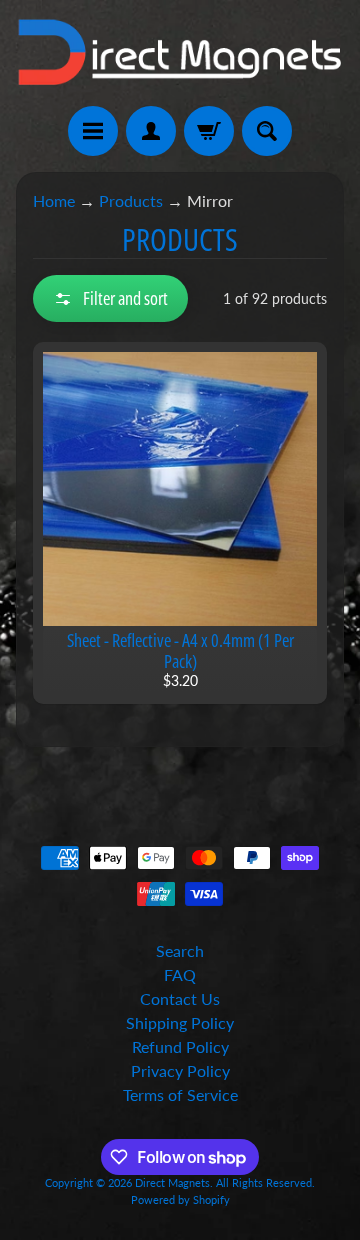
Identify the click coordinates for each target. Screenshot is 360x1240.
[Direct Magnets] (180, 53)
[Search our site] (267, 131)
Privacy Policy (180, 1070)
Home (54, 200)
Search (180, 950)
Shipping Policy (180, 1022)
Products (131, 200)
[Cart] (209, 131)
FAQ (180, 974)
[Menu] (93, 131)
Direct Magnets (172, 1182)
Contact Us (180, 998)
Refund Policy (180, 1046)
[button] (110, 298)
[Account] (151, 131)
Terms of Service (180, 1094)
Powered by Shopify (180, 1199)
